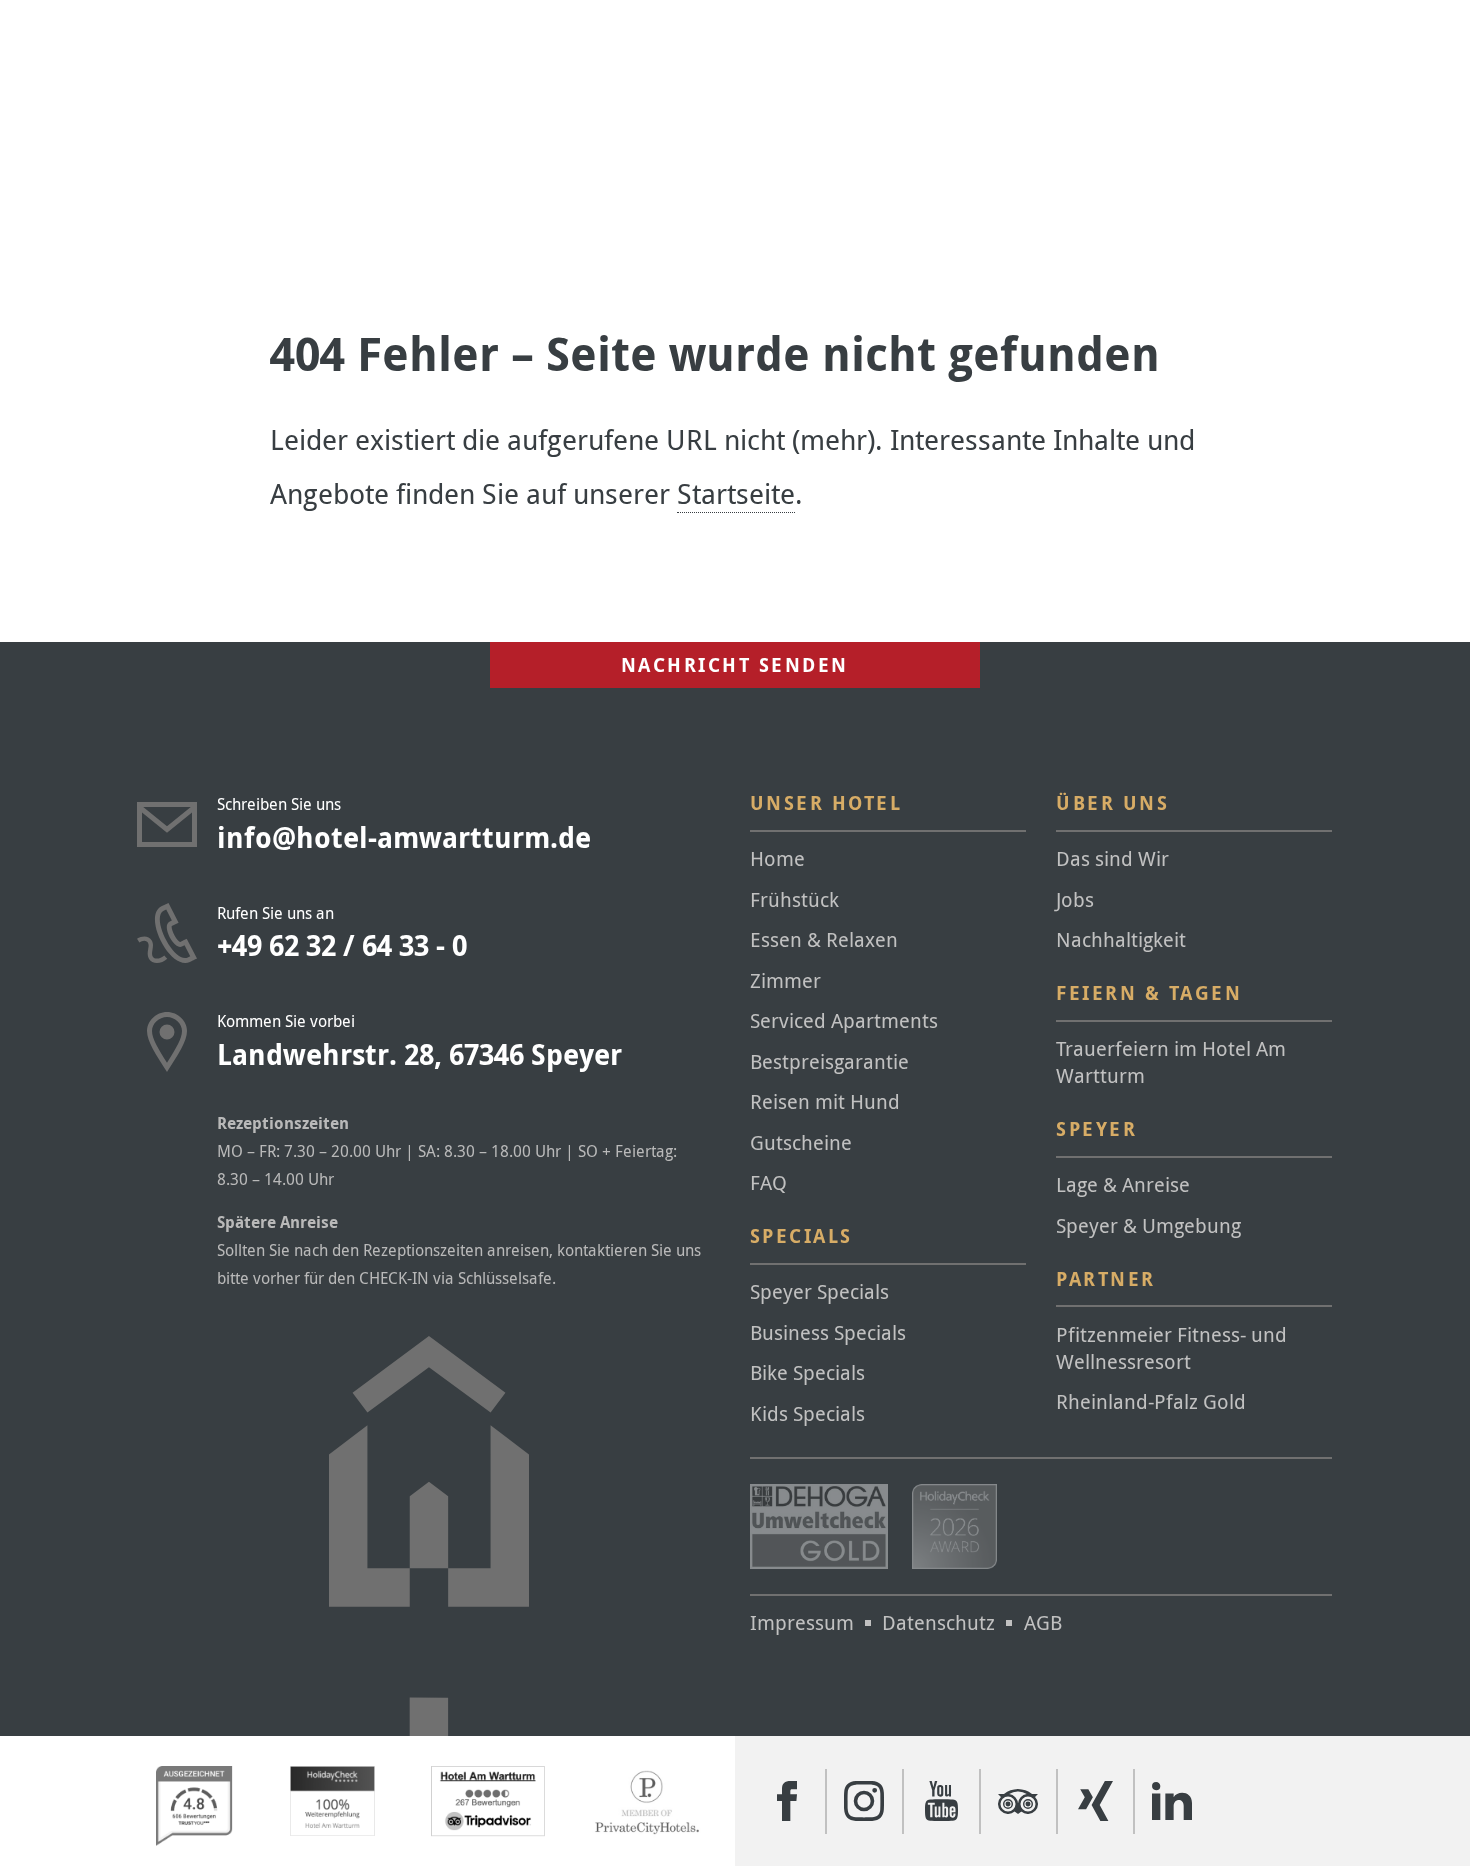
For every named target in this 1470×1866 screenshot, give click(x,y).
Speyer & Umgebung (1148, 1225)
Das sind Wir (1112, 858)
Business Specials (828, 1332)
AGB (1043, 1622)
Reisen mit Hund (825, 1101)
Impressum (802, 1622)
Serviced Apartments (844, 1020)
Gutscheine (801, 1142)
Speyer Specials (819, 1291)
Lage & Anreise (1123, 1184)
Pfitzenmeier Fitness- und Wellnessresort (1171, 1348)
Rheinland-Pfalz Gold (1151, 1401)
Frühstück (794, 899)
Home (777, 858)
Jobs (1075, 899)
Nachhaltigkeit (1121, 939)
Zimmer (785, 980)
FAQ (768, 1182)
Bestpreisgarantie (829, 1061)
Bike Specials (807, 1372)
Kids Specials (807, 1413)
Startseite (736, 493)
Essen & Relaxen (824, 939)
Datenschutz (938, 1622)
